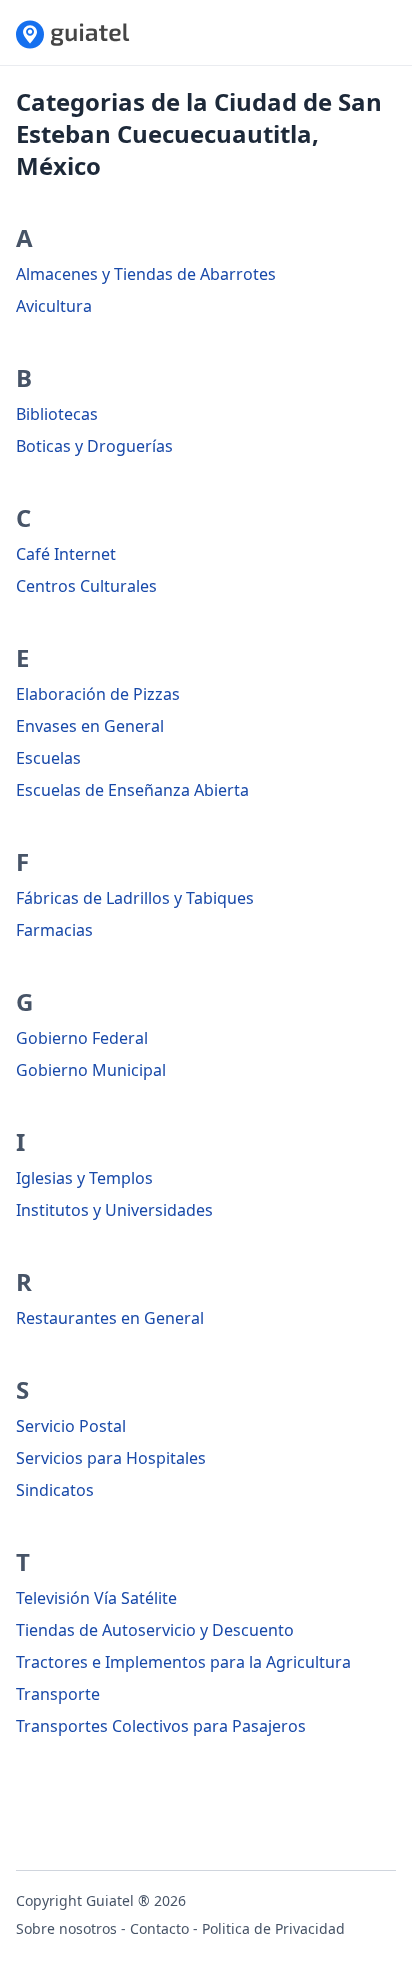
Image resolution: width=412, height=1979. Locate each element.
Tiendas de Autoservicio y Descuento (155, 1630)
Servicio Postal (71, 1426)
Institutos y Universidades (114, 1210)
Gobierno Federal (82, 1038)
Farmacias (54, 930)
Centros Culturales (86, 586)
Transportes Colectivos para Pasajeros (161, 1726)
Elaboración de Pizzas (98, 694)
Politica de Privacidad (273, 1928)
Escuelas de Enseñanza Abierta (132, 790)
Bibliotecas (57, 414)
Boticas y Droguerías (94, 446)
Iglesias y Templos (84, 1178)
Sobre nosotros (66, 1928)
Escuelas (48, 758)
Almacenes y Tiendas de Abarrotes (146, 274)
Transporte (58, 1694)
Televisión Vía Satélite (96, 1598)
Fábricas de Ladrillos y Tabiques (135, 898)
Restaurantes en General (110, 1318)
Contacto (159, 1928)
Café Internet (66, 554)
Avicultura (54, 306)
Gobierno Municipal (91, 1070)
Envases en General (90, 726)
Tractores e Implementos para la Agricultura (183, 1662)
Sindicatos (55, 1490)
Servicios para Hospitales (111, 1458)
